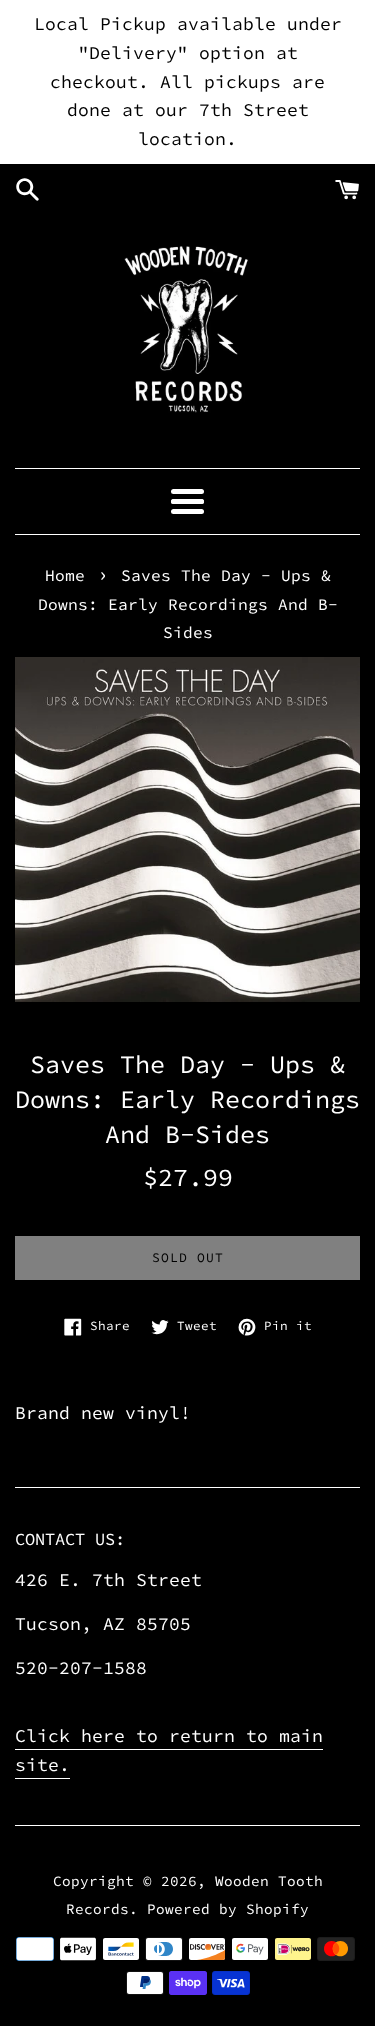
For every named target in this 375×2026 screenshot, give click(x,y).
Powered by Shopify (228, 1909)
